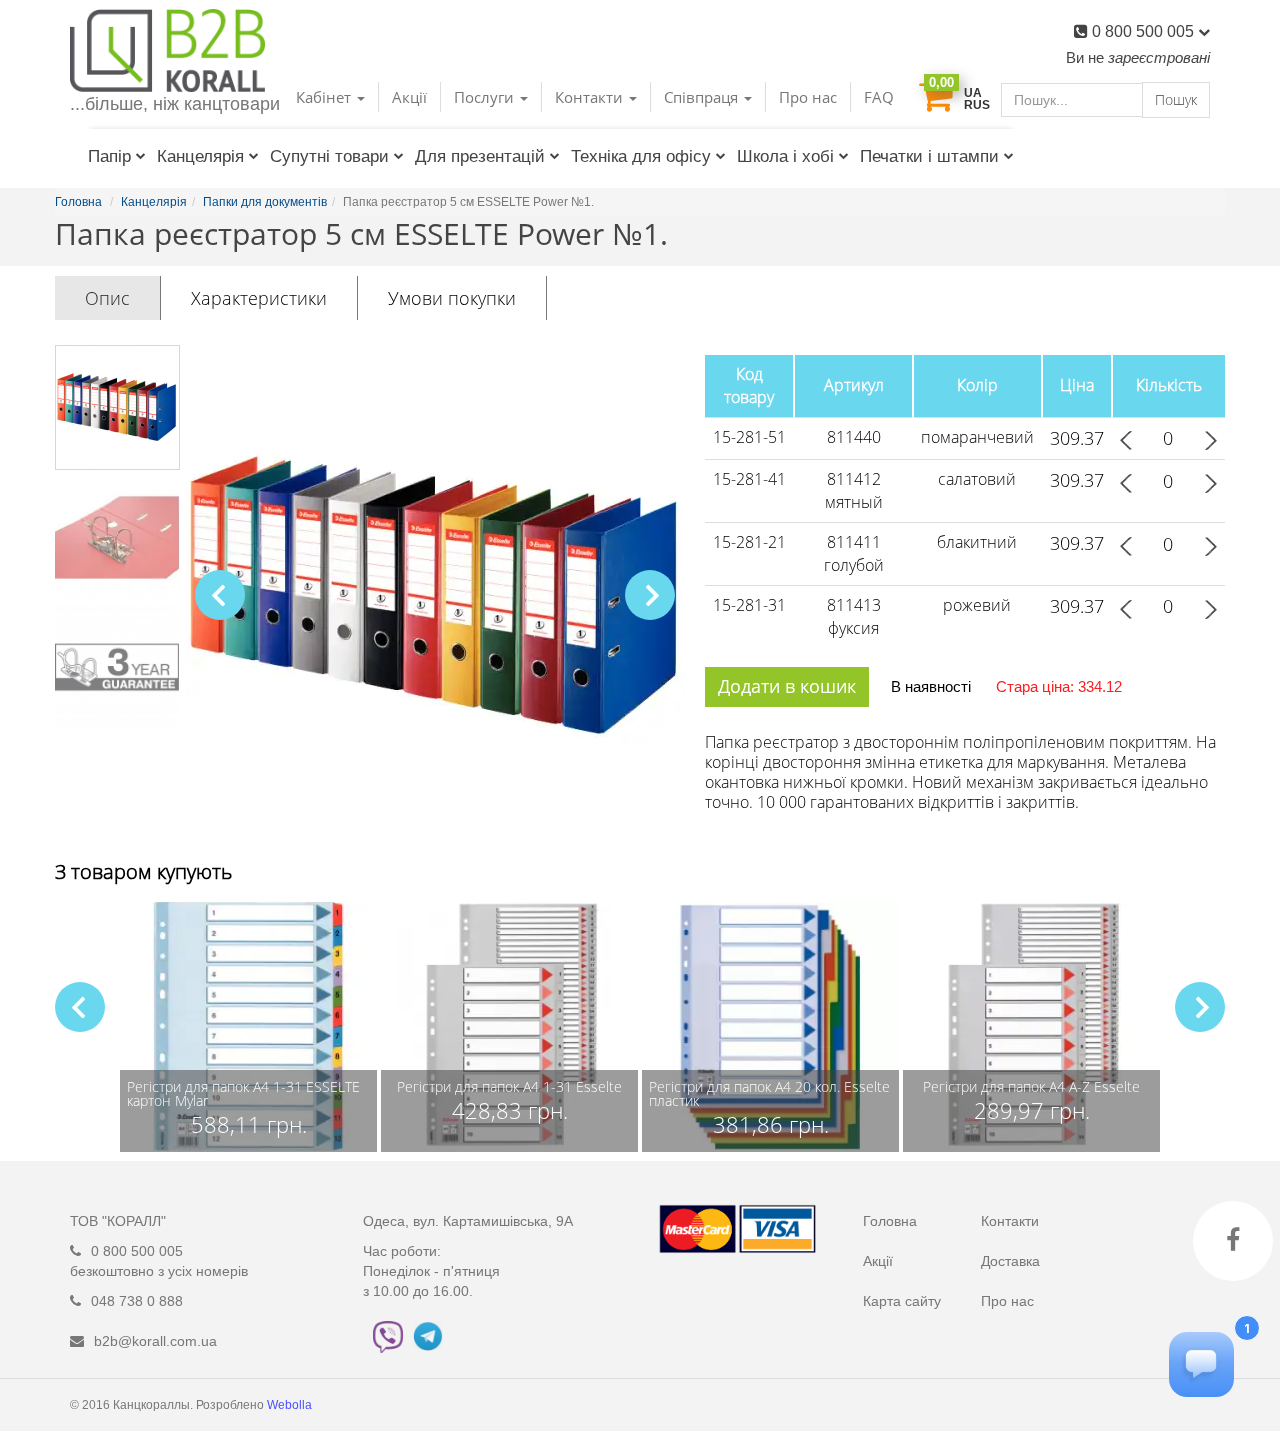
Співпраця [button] (703, 97)
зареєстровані (1159, 57)
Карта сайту (902, 1301)
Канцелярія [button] (200, 156)
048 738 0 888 (137, 1301)
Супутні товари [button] (329, 156)
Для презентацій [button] (480, 156)
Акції (409, 97)
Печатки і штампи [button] (929, 156)
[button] (650, 595)
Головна (890, 1221)
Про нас (808, 97)
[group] (248, 1027)
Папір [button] (109, 156)
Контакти (1010, 1221)
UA (973, 93)
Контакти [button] (591, 97)
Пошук (1176, 99)
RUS (977, 105)
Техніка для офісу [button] (641, 156)
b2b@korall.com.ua (155, 1341)
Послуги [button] (486, 97)
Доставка (1010, 1261)
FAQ (879, 97)
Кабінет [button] (325, 97)
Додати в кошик (787, 686)
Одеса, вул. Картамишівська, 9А (468, 1221)
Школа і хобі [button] (785, 156)
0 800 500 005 (1145, 31)
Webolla (291, 1405)
